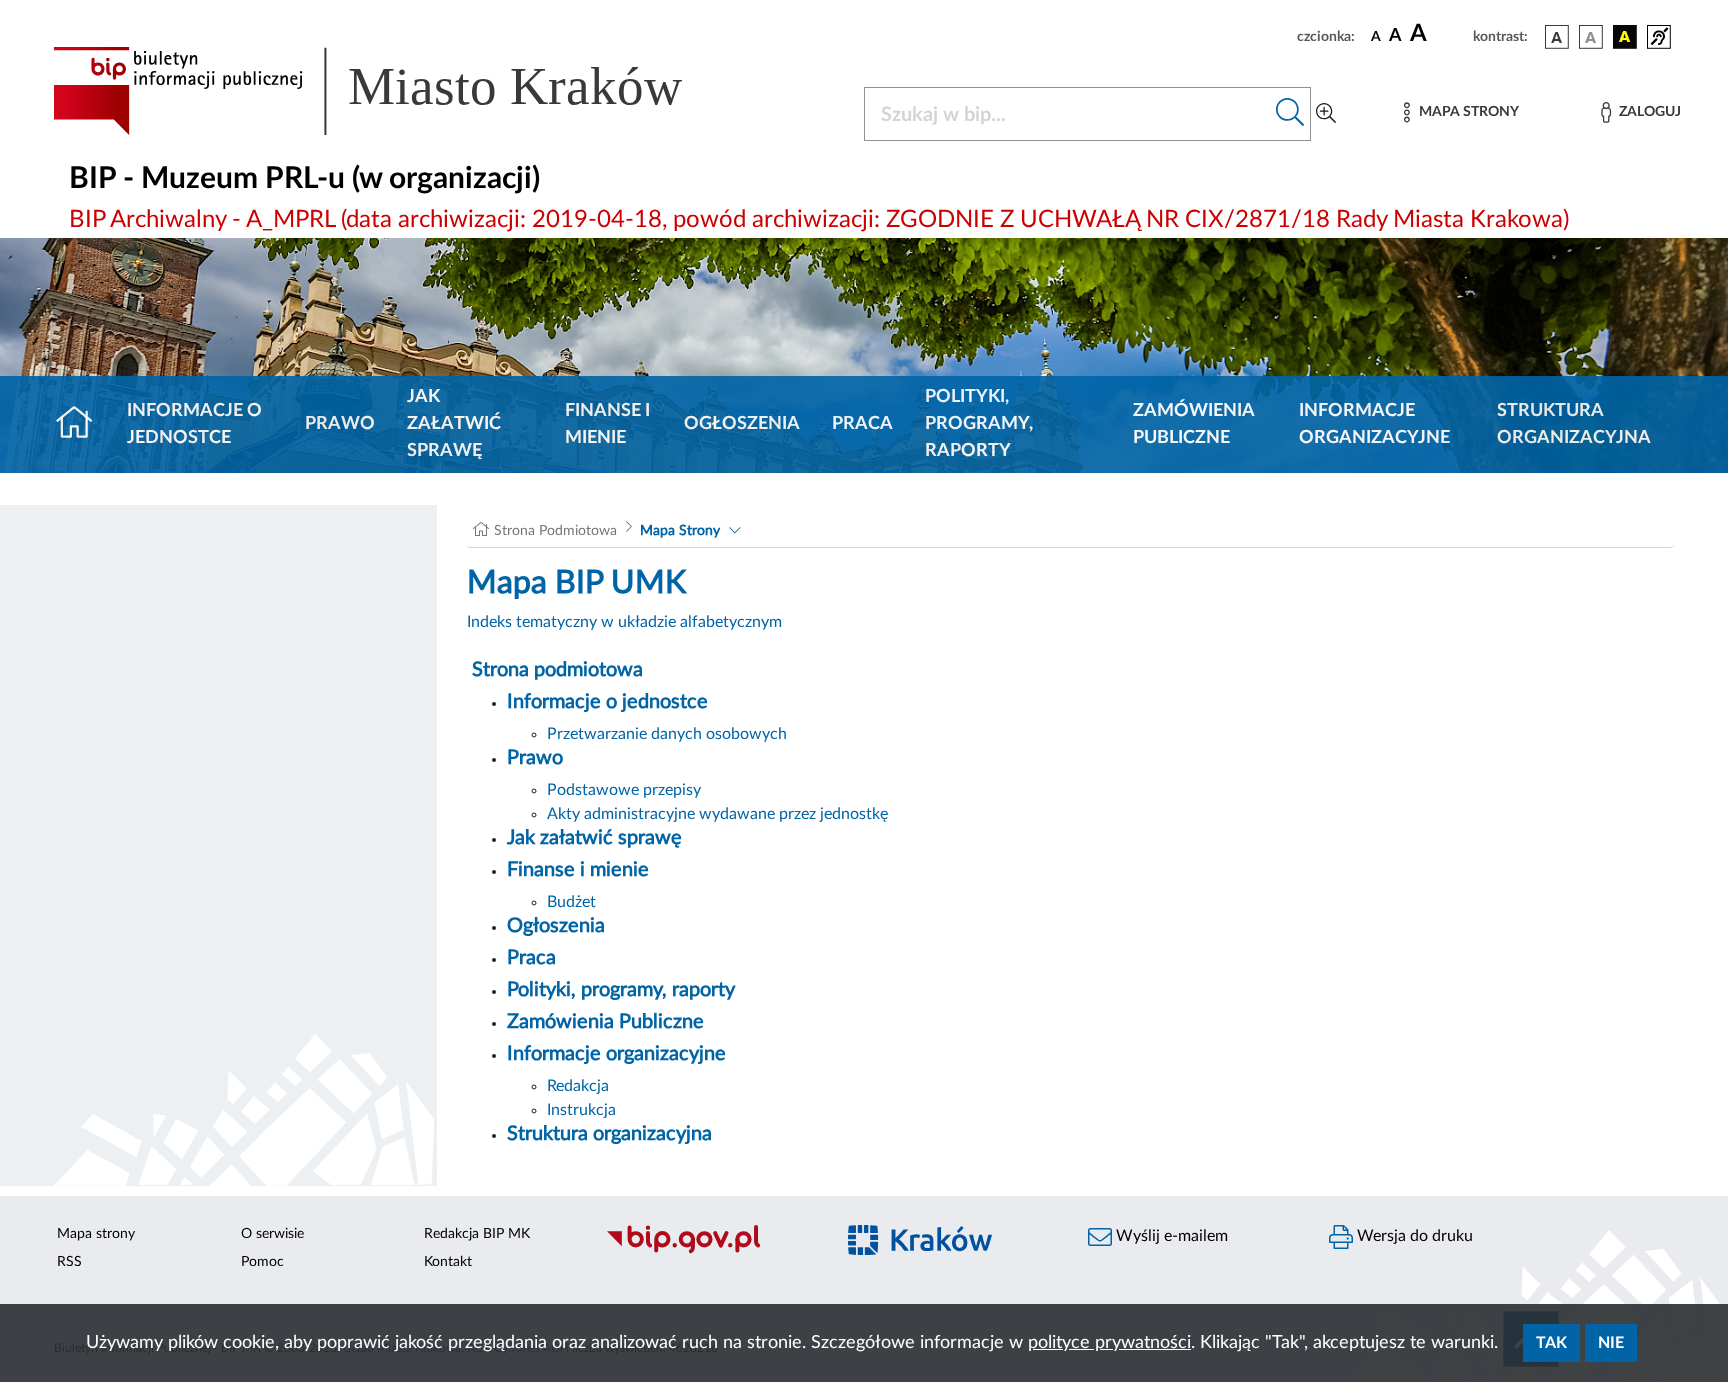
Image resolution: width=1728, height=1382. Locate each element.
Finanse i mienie (607, 424)
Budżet (571, 902)
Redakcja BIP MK (477, 1234)
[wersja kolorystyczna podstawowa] (1557, 37)
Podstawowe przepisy (624, 790)
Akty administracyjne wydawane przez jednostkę (717, 814)
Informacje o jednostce (194, 424)
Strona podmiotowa (557, 670)
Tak (1551, 1343)
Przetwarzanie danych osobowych (667, 734)
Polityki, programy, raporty (979, 424)
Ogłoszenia (742, 424)
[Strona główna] (82, 425)
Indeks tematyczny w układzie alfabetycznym (624, 622)
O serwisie (272, 1234)
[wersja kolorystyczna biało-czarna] (1591, 37)
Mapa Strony (680, 531)
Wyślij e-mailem (1170, 1236)
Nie (1611, 1343)
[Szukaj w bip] (1290, 114)
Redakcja (578, 1086)
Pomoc (262, 1262)
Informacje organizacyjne (1374, 424)
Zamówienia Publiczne (1193, 424)
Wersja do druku (1413, 1236)
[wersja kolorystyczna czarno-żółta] (1625, 37)
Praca (862, 424)
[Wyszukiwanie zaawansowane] (1326, 114)
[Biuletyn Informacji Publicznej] (709, 1251)
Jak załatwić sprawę (454, 424)
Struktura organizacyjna (1574, 424)
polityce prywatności (1109, 1343)
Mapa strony (96, 1234)
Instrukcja (581, 1110)
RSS (69, 1262)
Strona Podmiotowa (555, 531)
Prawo (340, 424)
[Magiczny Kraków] (950, 1251)
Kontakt (448, 1262)
